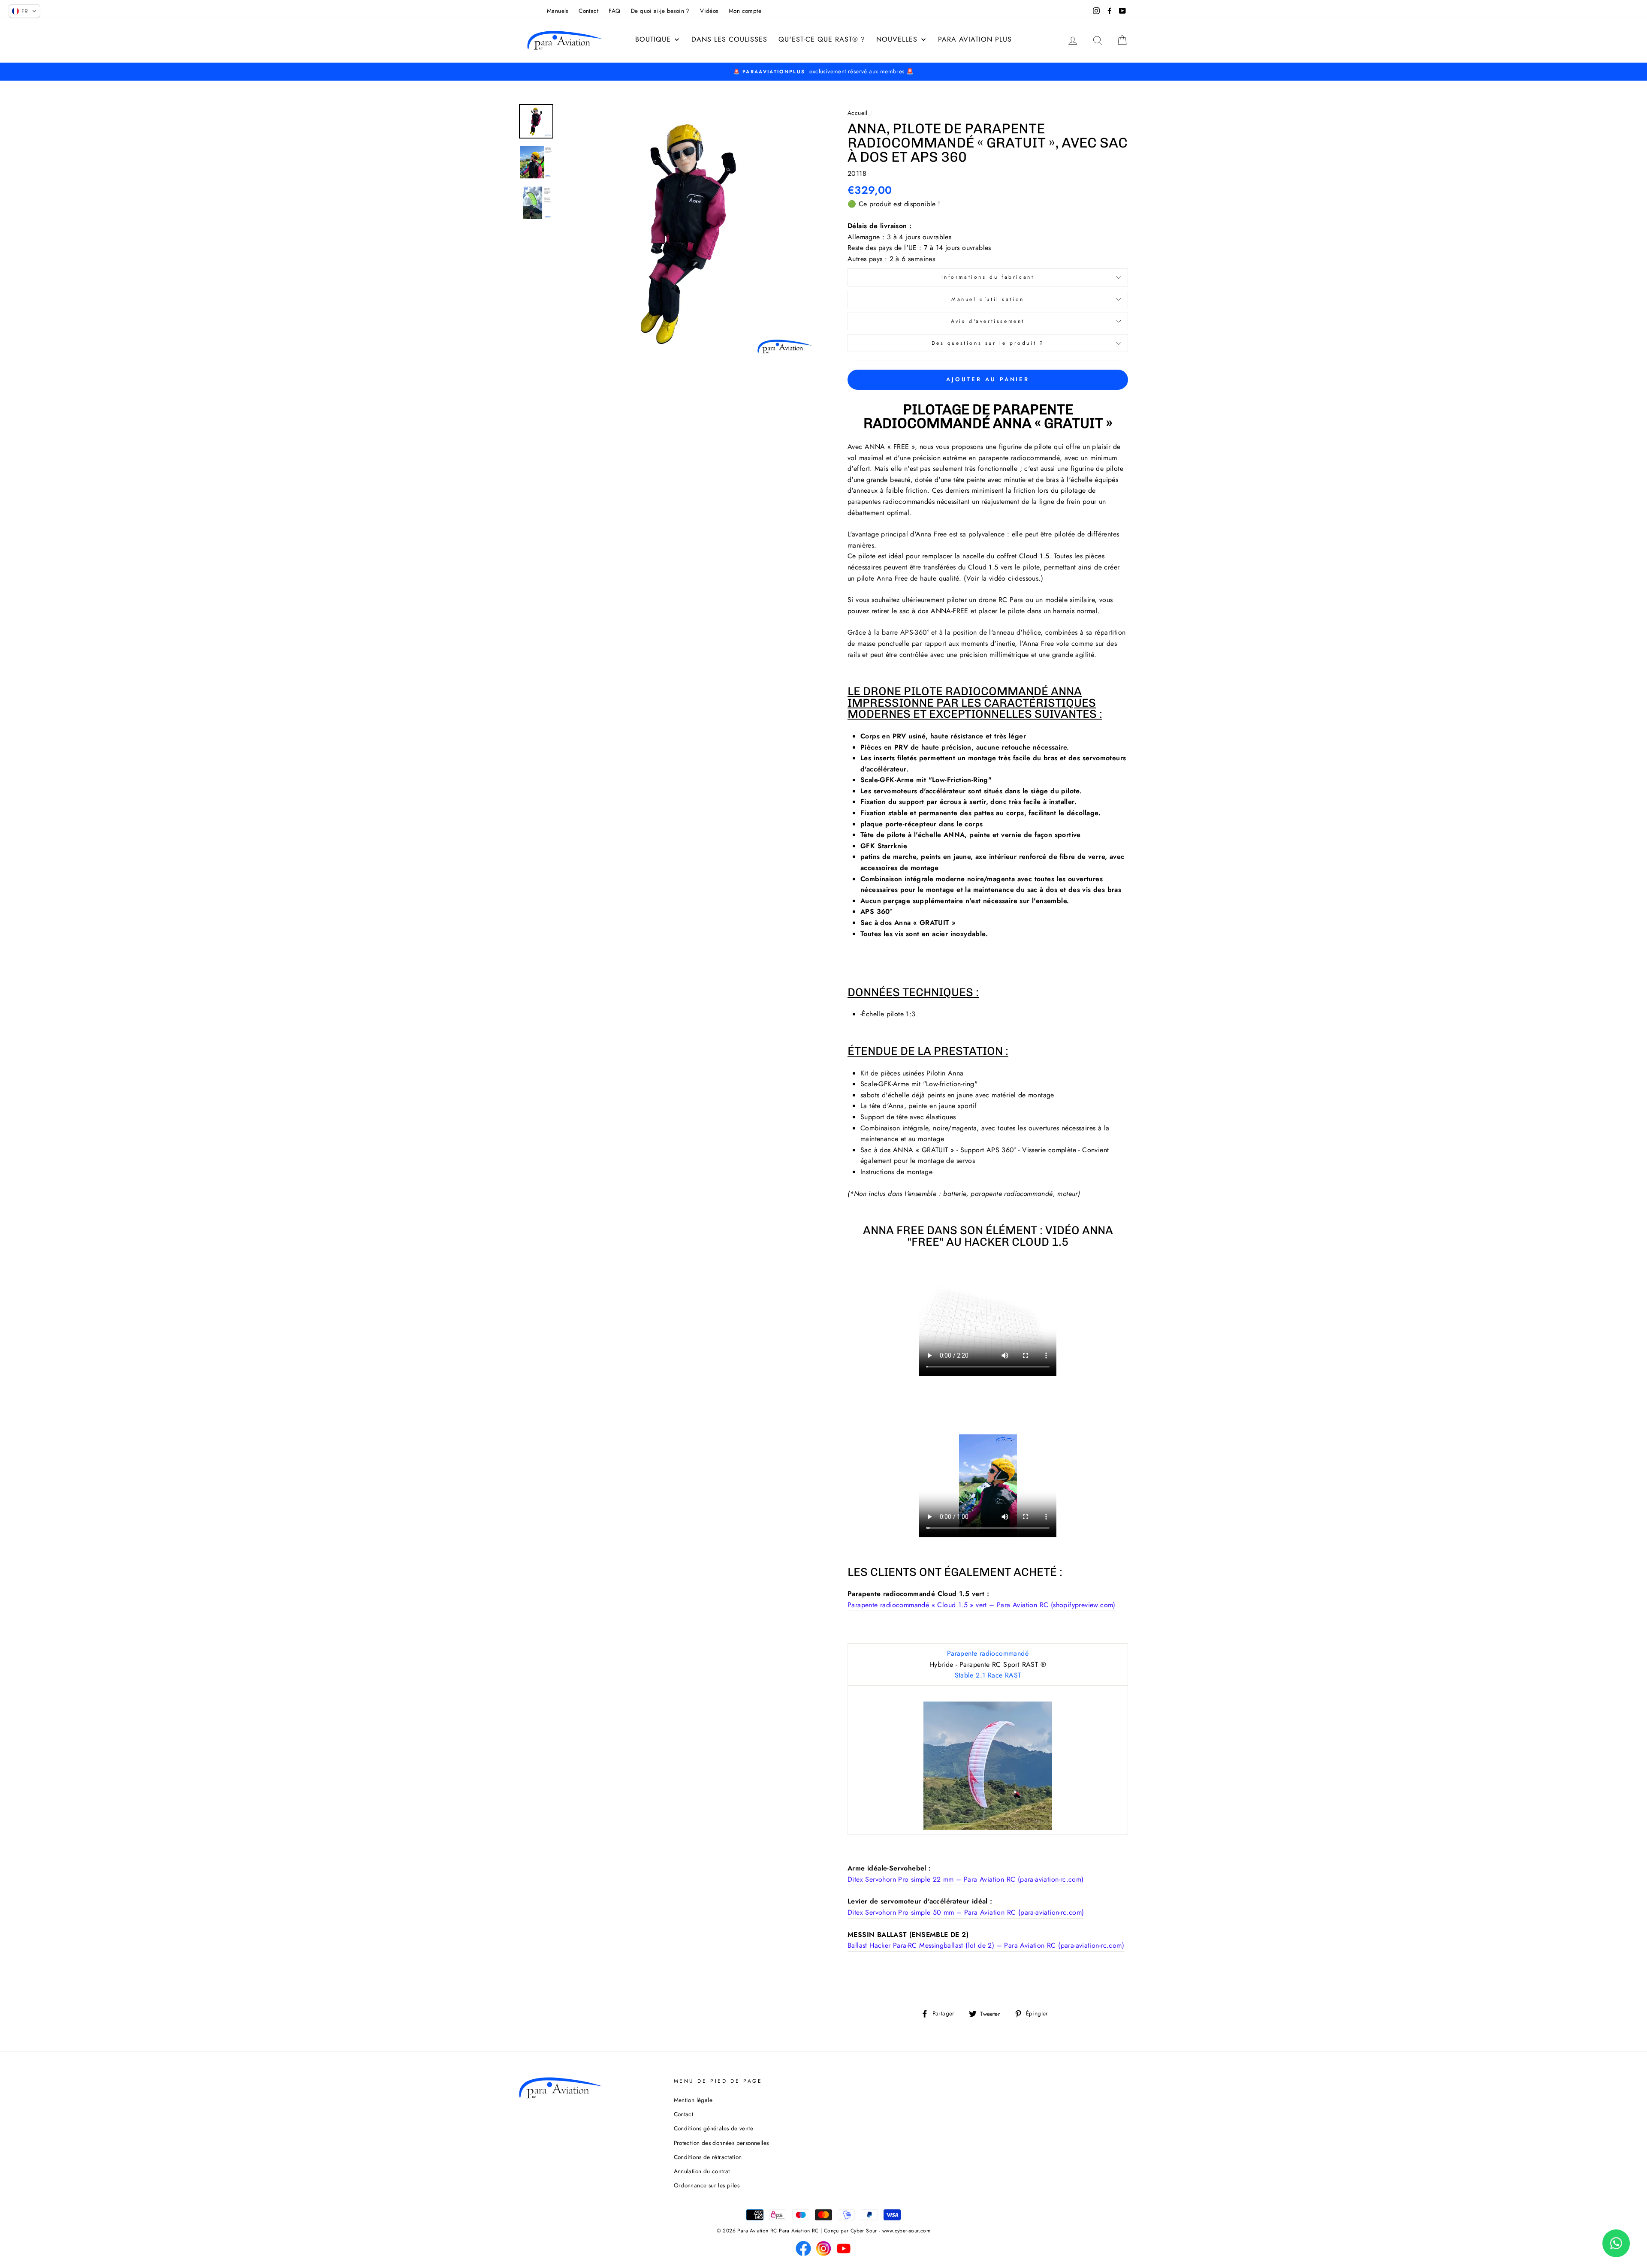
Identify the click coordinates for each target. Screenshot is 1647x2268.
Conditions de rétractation (708, 2157)
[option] (823, 72)
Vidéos (709, 11)
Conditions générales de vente (714, 2128)
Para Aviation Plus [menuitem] (975, 39)
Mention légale (693, 2100)
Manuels (558, 11)
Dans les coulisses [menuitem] (729, 39)
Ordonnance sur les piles (707, 2185)
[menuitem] (658, 39)
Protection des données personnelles (721, 2143)
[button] (24, 11)
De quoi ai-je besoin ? (660, 11)
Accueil (858, 113)
